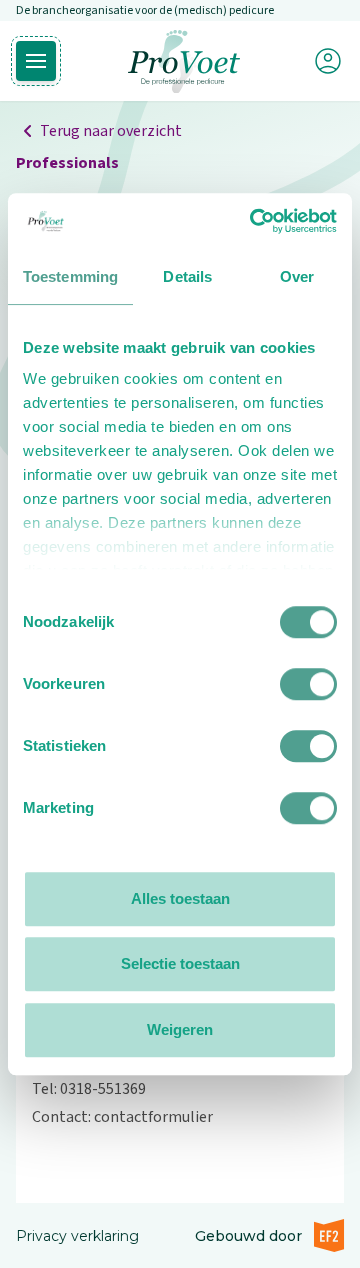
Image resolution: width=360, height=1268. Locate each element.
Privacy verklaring (77, 1236)
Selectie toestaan (180, 963)
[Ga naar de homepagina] (184, 61)
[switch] (308, 684)
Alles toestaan (180, 898)
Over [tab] (297, 276)
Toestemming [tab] (70, 276)
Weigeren (180, 1029)
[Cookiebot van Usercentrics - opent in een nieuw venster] (254, 221)
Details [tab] (187, 276)
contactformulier (153, 1117)
